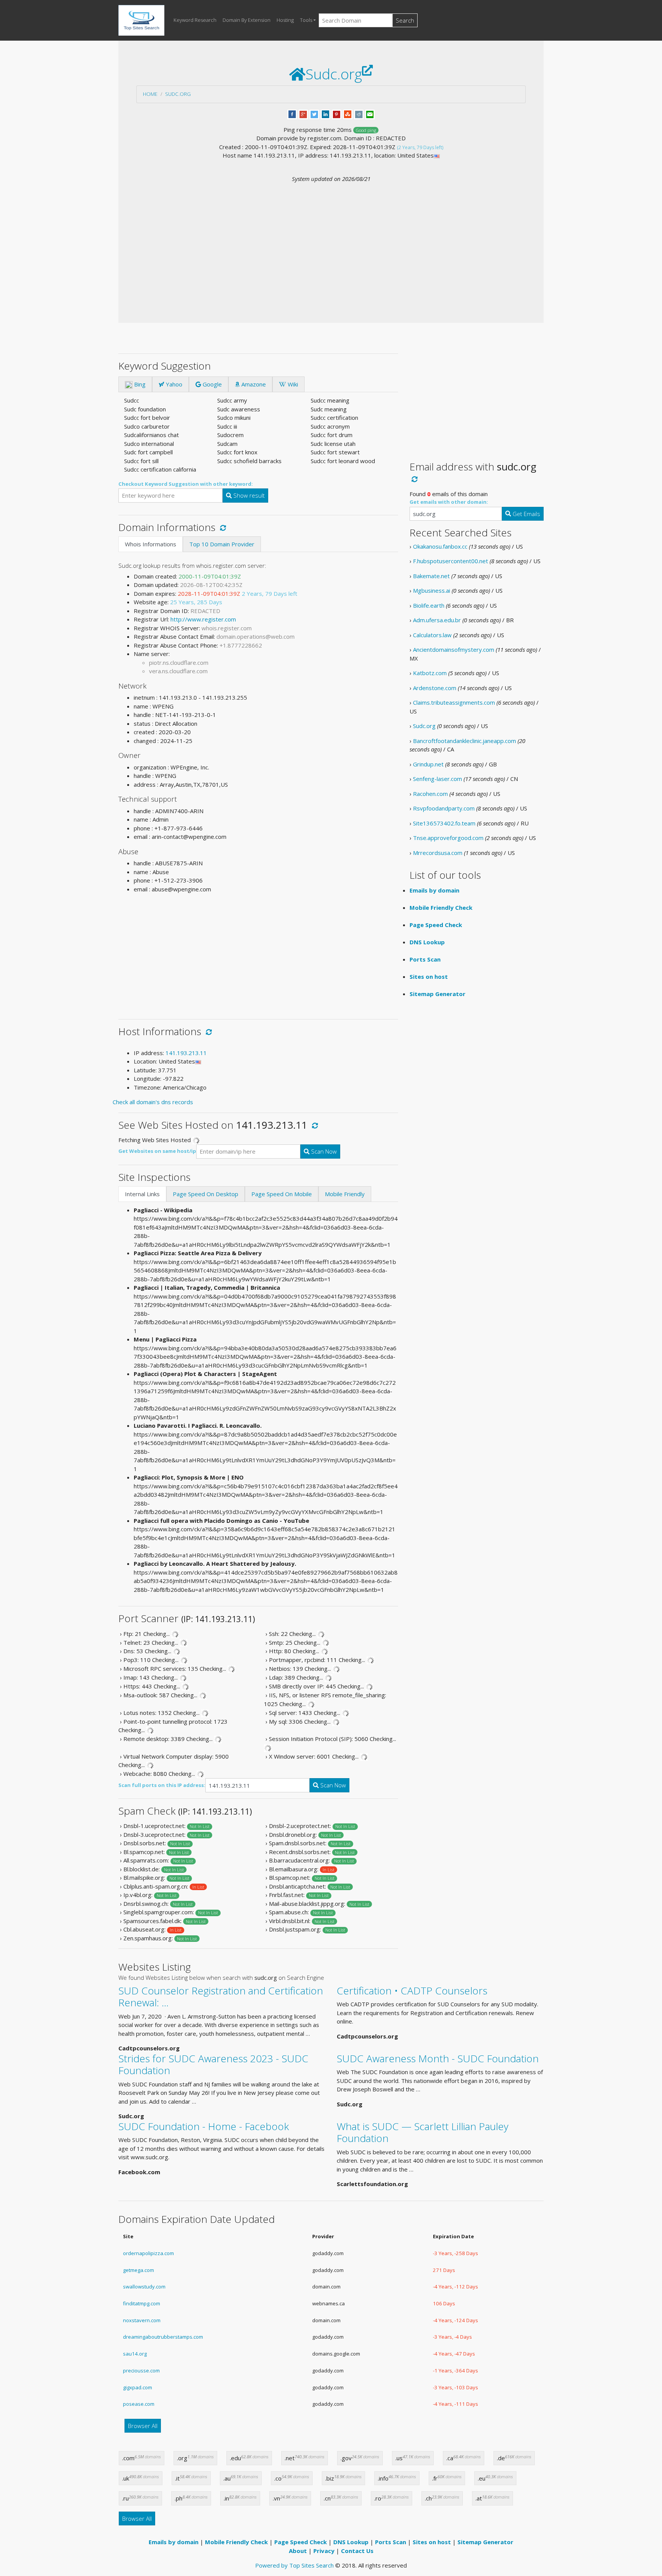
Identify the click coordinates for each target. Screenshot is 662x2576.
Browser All (143, 2426)
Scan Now (323, 1151)
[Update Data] (222, 527)
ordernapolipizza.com (148, 2253)
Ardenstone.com (435, 688)
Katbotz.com (430, 673)
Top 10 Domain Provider (222, 544)
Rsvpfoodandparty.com (444, 808)
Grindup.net (428, 764)
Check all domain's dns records (153, 1102)
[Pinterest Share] (337, 113)
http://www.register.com (203, 619)
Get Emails (526, 514)
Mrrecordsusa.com (438, 853)
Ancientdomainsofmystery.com (454, 649)
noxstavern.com (142, 2320)
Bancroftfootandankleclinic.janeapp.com (465, 741)
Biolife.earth (429, 605)
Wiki (292, 384)
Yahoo (173, 384)
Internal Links (142, 1194)
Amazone (253, 384)
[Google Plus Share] (303, 113)
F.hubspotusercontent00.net (451, 561)
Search (405, 20)
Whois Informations (151, 544)
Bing (139, 384)
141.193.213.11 (186, 1053)
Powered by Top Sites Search (294, 2565)
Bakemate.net (431, 576)
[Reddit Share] (359, 113)
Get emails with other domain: (449, 502)
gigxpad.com (138, 2387)
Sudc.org (178, 94)
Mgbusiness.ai (432, 590)
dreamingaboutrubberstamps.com (163, 2337)
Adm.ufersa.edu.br (437, 620)
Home (150, 94)
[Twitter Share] (314, 113)
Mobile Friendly (345, 1194)
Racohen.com (430, 794)
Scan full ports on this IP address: (162, 1785)
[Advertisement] (331, 241)
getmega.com (138, 2270)
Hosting (285, 20)
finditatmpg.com (142, 2303)
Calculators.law (432, 635)
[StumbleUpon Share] (348, 113)
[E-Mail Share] (370, 113)
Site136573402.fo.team (444, 823)
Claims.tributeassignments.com (454, 702)
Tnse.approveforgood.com (448, 838)
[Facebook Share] (292, 113)
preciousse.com (141, 2371)
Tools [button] (306, 20)
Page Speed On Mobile (282, 1194)
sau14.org (135, 2354)
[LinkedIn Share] (325, 113)
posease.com (139, 2404)
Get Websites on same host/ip (157, 1151)
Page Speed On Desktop (206, 1194)
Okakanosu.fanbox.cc (440, 546)
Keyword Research (195, 20)
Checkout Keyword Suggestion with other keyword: (186, 484)
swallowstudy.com (144, 2287)
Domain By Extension (247, 20)
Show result (248, 495)
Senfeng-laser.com (438, 779)
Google (211, 384)
